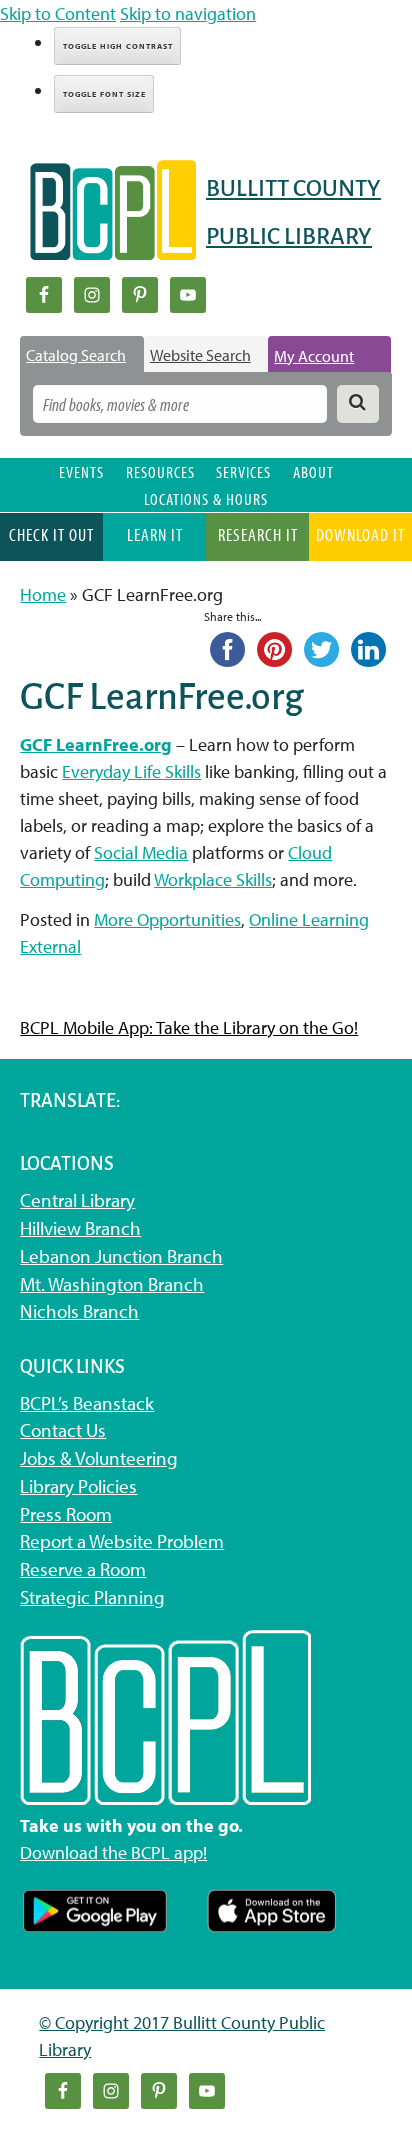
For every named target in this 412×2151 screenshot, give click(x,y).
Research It (258, 534)
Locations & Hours (206, 498)
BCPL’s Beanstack (87, 1403)
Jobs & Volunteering (99, 1458)
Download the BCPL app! (113, 1852)
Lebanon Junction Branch (121, 1256)
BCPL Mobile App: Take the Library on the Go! (189, 1027)
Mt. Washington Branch (112, 1284)
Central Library (77, 1200)
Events (81, 471)
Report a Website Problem (122, 1541)
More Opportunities (167, 919)
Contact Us (63, 1430)
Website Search (200, 355)
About (313, 471)
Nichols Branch (79, 1311)
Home (43, 594)
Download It (360, 534)
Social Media (141, 852)
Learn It (155, 534)
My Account (314, 356)
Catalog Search (76, 355)
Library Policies (78, 1486)
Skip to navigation (188, 13)
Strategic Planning (92, 1597)
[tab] (82, 355)
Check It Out (51, 534)
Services (243, 471)
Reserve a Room (83, 1569)
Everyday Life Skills (131, 771)
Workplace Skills (213, 879)
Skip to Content (58, 13)
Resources (160, 471)
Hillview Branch (80, 1228)
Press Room (66, 1514)
